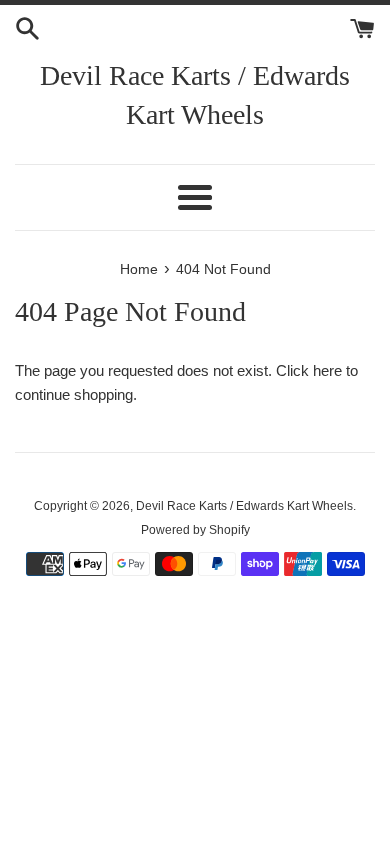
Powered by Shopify (195, 530)
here (327, 370)
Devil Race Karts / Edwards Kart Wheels (195, 95)
